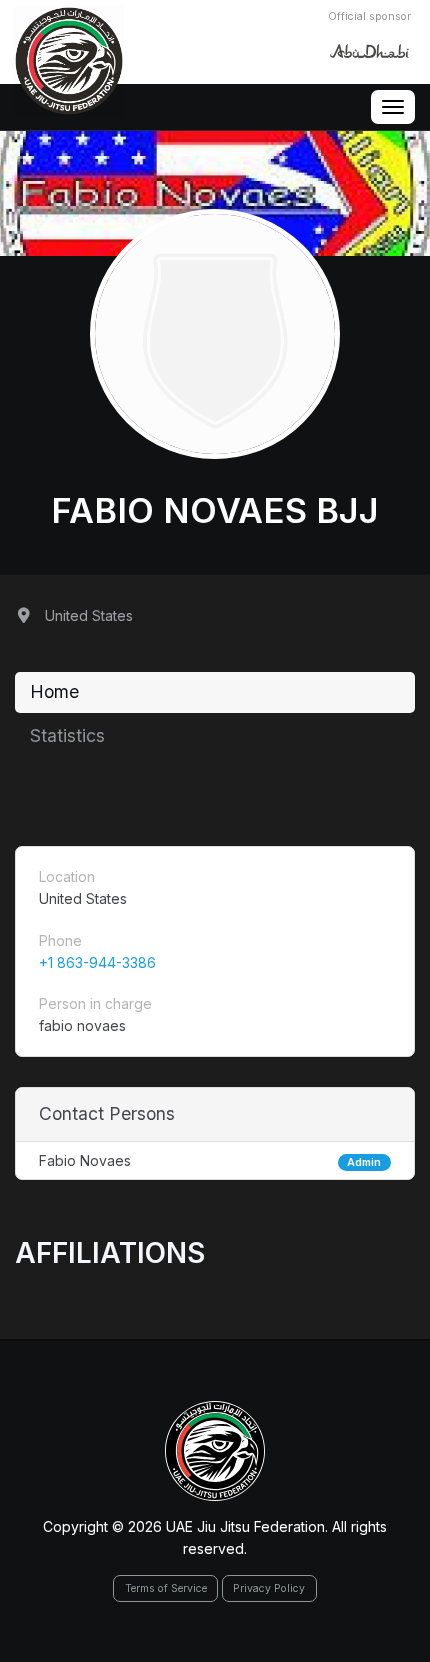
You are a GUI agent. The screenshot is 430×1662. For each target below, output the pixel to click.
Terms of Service (166, 1588)
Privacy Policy (269, 1588)
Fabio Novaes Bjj (215, 510)
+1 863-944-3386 (97, 962)
